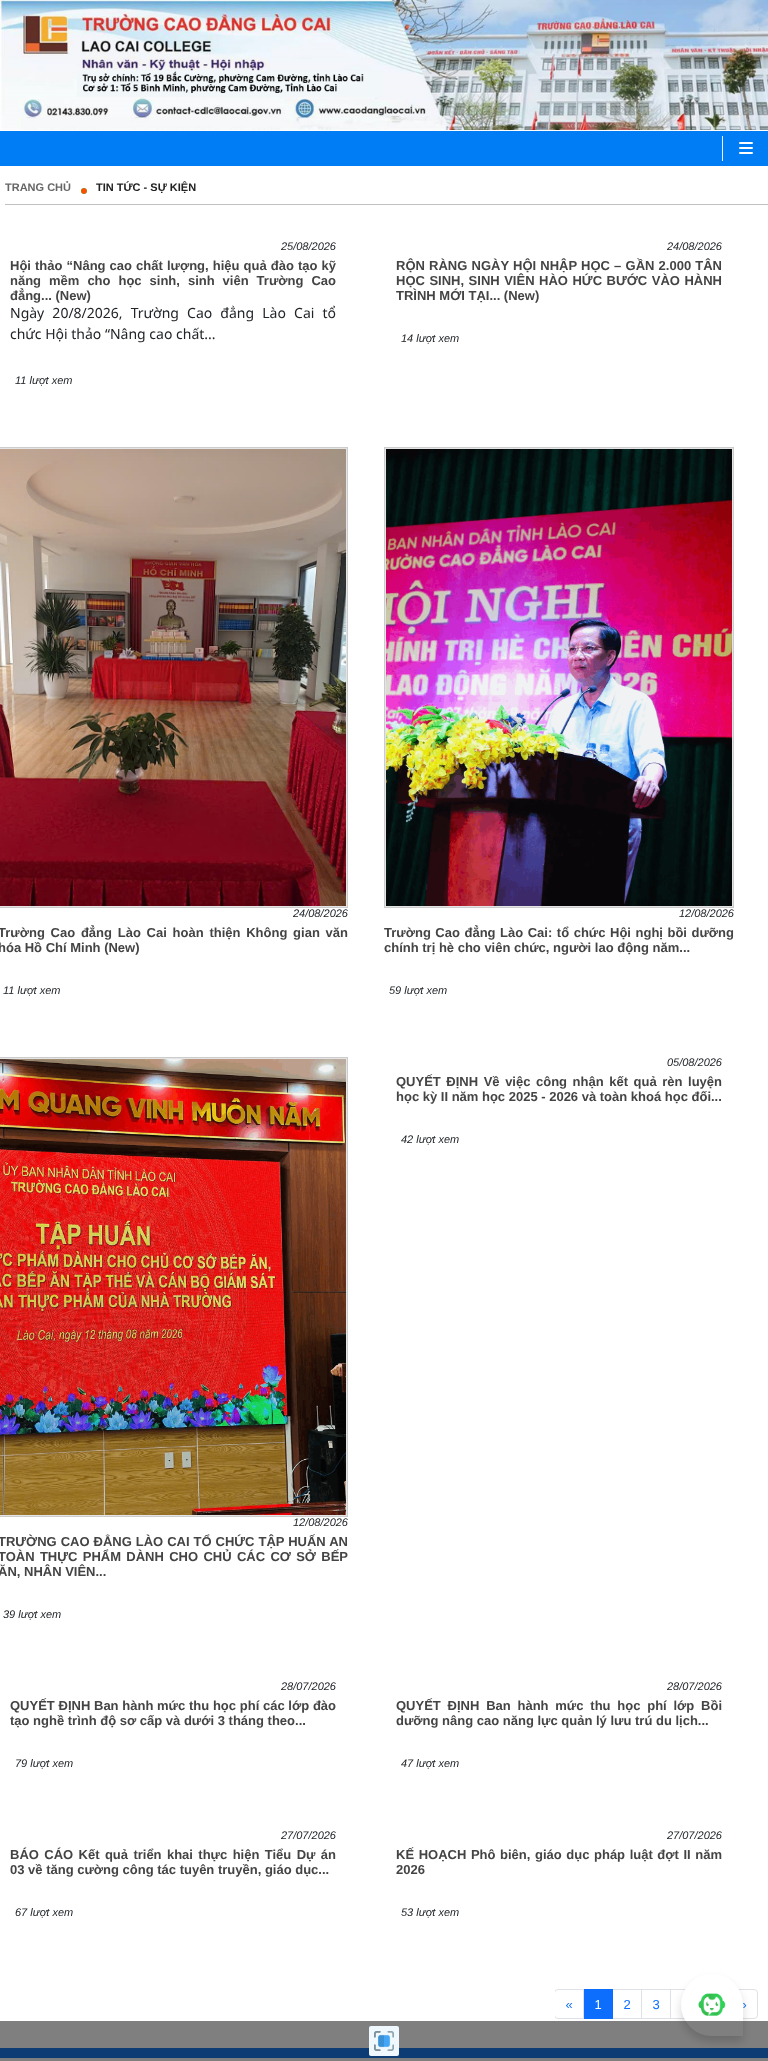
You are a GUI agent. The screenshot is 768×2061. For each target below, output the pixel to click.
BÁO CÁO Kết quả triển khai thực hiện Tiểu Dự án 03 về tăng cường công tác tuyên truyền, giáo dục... (173, 1862)
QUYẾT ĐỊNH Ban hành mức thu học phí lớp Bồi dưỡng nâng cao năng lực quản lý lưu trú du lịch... (559, 1713)
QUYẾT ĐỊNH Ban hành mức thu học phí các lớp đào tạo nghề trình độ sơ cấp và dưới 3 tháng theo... (173, 1713)
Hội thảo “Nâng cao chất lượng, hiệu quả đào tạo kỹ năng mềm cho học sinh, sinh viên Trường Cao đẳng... (173, 280)
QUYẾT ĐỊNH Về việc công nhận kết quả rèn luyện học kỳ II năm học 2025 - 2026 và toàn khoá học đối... (559, 1089)
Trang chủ (38, 188)
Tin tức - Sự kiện (146, 188)
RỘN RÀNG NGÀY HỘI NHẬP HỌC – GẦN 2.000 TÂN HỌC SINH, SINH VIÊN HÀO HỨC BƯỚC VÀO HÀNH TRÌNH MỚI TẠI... (559, 280)
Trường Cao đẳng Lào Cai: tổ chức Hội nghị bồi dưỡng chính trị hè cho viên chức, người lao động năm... (559, 940)
